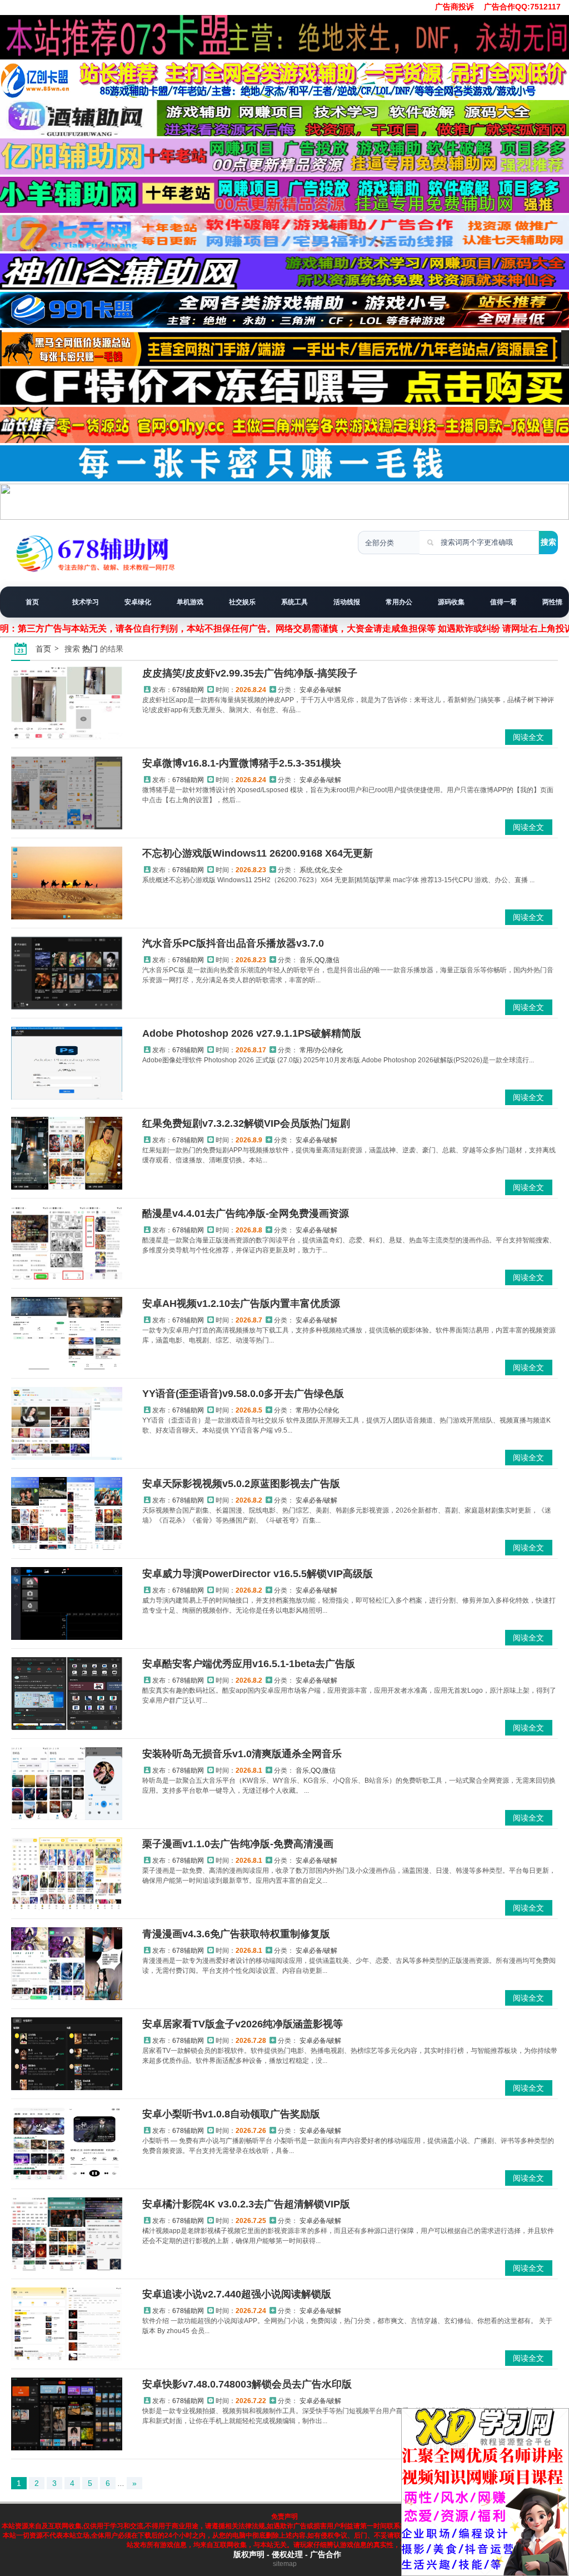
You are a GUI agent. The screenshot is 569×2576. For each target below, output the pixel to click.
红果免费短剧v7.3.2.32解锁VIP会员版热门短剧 (246, 1123)
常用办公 (399, 602)
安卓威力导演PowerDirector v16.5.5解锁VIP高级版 (258, 1574)
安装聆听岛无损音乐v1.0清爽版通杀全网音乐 (242, 1754)
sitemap (285, 2564)
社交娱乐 (242, 602)
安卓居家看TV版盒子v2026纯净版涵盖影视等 (243, 2024)
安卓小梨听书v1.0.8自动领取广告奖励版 (231, 2114)
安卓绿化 (138, 602)
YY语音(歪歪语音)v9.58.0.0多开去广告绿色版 (243, 1394)
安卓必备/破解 (320, 690)
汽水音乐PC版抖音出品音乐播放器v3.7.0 (233, 943)
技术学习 (86, 602)
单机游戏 (190, 602)
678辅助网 (188, 690)
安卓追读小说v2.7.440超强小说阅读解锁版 (237, 2294)
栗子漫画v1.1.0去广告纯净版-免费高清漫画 (238, 1844)
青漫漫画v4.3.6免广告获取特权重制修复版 (236, 1934)
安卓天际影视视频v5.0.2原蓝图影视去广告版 (241, 1484)
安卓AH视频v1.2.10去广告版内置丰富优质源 (241, 1304)
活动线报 (347, 602)
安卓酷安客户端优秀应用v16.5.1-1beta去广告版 (249, 1664)
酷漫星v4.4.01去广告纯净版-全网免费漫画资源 (246, 1214)
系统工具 (295, 602)
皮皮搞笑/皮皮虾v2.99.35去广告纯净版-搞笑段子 (250, 673)
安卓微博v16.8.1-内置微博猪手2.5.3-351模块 (242, 763)
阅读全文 (528, 737)
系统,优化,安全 (321, 870)
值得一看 (503, 602)
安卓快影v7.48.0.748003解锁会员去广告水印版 (247, 2384)
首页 (32, 602)
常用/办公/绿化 (321, 1050)
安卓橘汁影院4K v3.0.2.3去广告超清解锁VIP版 (246, 2204)
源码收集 (451, 602)
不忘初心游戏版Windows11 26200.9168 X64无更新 (258, 853)
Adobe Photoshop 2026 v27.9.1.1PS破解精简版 (252, 1033)
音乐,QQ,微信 (320, 960)
